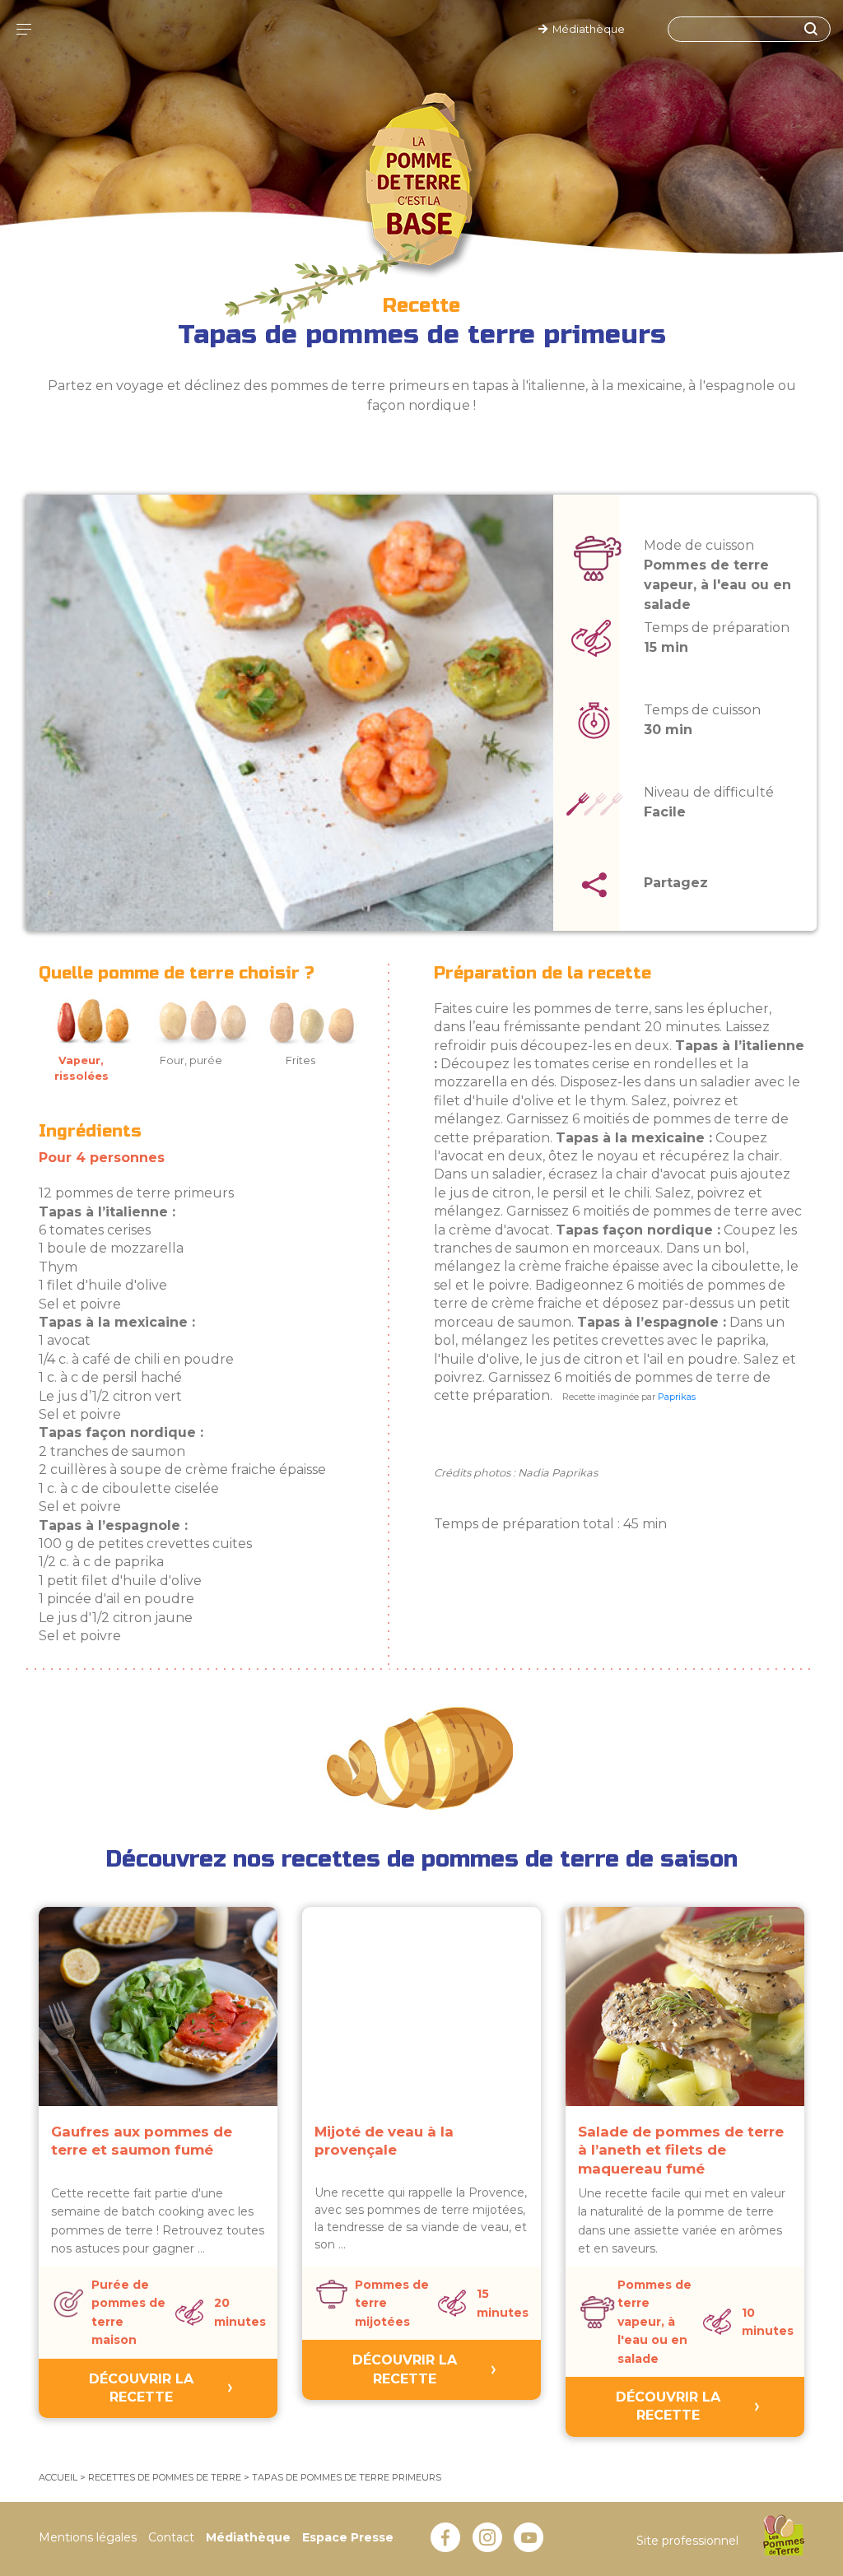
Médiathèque (586, 29)
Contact (171, 2537)
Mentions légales (88, 2537)
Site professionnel (687, 2541)
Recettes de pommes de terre (165, 2477)
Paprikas (677, 1397)
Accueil (58, 2477)
